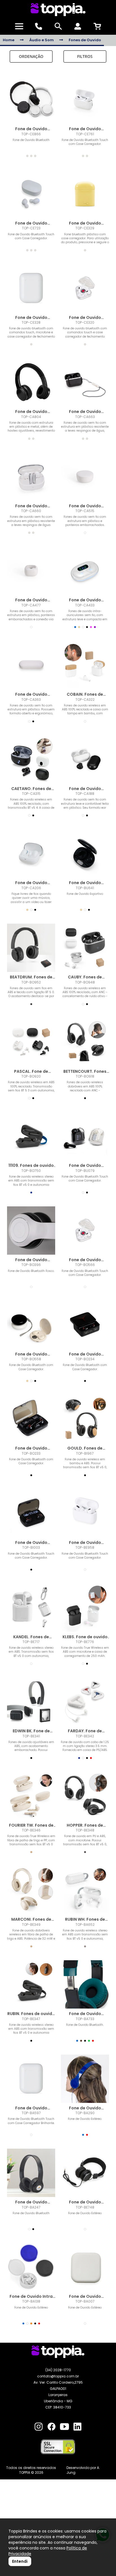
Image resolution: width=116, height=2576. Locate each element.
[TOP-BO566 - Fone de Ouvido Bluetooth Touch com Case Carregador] (85, 1231)
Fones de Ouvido (85, 40)
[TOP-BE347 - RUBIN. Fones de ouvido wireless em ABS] (31, 1984)
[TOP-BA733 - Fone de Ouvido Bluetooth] (85, 1984)
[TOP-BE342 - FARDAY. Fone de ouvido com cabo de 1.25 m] (85, 1702)
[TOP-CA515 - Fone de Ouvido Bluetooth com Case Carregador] (85, 477)
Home (9, 40)
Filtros (85, 56)
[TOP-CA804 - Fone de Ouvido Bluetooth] (31, 382)
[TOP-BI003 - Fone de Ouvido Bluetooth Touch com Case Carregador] (31, 1513)
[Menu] (19, 26)
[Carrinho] (97, 26)
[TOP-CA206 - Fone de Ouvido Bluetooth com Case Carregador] (31, 853)
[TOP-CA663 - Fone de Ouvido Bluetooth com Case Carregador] (85, 382)
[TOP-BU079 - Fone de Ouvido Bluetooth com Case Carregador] (85, 1136)
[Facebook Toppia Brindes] (52, 2427)
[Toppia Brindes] (58, 10)
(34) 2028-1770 (58, 2370)
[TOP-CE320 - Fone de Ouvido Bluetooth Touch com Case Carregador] (85, 288)
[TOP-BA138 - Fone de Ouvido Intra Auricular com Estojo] (31, 2267)
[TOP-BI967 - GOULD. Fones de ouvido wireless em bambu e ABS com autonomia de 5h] (85, 1419)
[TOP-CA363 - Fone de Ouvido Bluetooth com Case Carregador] (31, 665)
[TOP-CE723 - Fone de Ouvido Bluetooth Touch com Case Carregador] (31, 194)
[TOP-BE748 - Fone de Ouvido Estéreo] (85, 2173)
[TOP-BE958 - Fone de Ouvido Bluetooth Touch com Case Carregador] (85, 1513)
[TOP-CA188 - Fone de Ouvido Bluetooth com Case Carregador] (85, 759)
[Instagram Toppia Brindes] (39, 2427)
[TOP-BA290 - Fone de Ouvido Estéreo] (85, 2079)
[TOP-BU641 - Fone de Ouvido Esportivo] (85, 853)
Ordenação (31, 56)
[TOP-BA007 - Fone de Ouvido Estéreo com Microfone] (85, 2267)
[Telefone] (39, 26)
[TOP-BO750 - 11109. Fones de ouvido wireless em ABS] (31, 1136)
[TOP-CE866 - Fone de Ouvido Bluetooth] (31, 100)
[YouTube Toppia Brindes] (64, 2427)
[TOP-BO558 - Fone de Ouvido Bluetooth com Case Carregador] (31, 1325)
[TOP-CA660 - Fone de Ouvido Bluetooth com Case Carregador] (31, 477)
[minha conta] (78, 26)
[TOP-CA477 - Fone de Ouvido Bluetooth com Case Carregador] (31, 571)
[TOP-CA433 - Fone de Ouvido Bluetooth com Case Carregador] (85, 571)
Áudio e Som (42, 40)
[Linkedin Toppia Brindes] (77, 2427)
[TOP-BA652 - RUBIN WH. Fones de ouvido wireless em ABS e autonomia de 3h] (85, 1890)
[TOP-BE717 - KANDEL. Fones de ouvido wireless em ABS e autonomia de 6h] (31, 1608)
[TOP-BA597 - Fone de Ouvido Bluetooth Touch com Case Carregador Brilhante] (31, 2079)
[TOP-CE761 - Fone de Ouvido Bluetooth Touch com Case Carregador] (85, 100)
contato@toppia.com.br (58, 2376)
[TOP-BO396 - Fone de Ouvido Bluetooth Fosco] (31, 1231)
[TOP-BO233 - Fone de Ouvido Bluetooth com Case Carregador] (31, 1419)
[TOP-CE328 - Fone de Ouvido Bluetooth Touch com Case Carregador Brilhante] (31, 288)
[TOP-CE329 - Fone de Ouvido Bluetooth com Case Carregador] (85, 194)
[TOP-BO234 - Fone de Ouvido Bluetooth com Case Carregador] (85, 1325)
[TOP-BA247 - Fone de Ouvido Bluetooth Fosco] (31, 2173)
